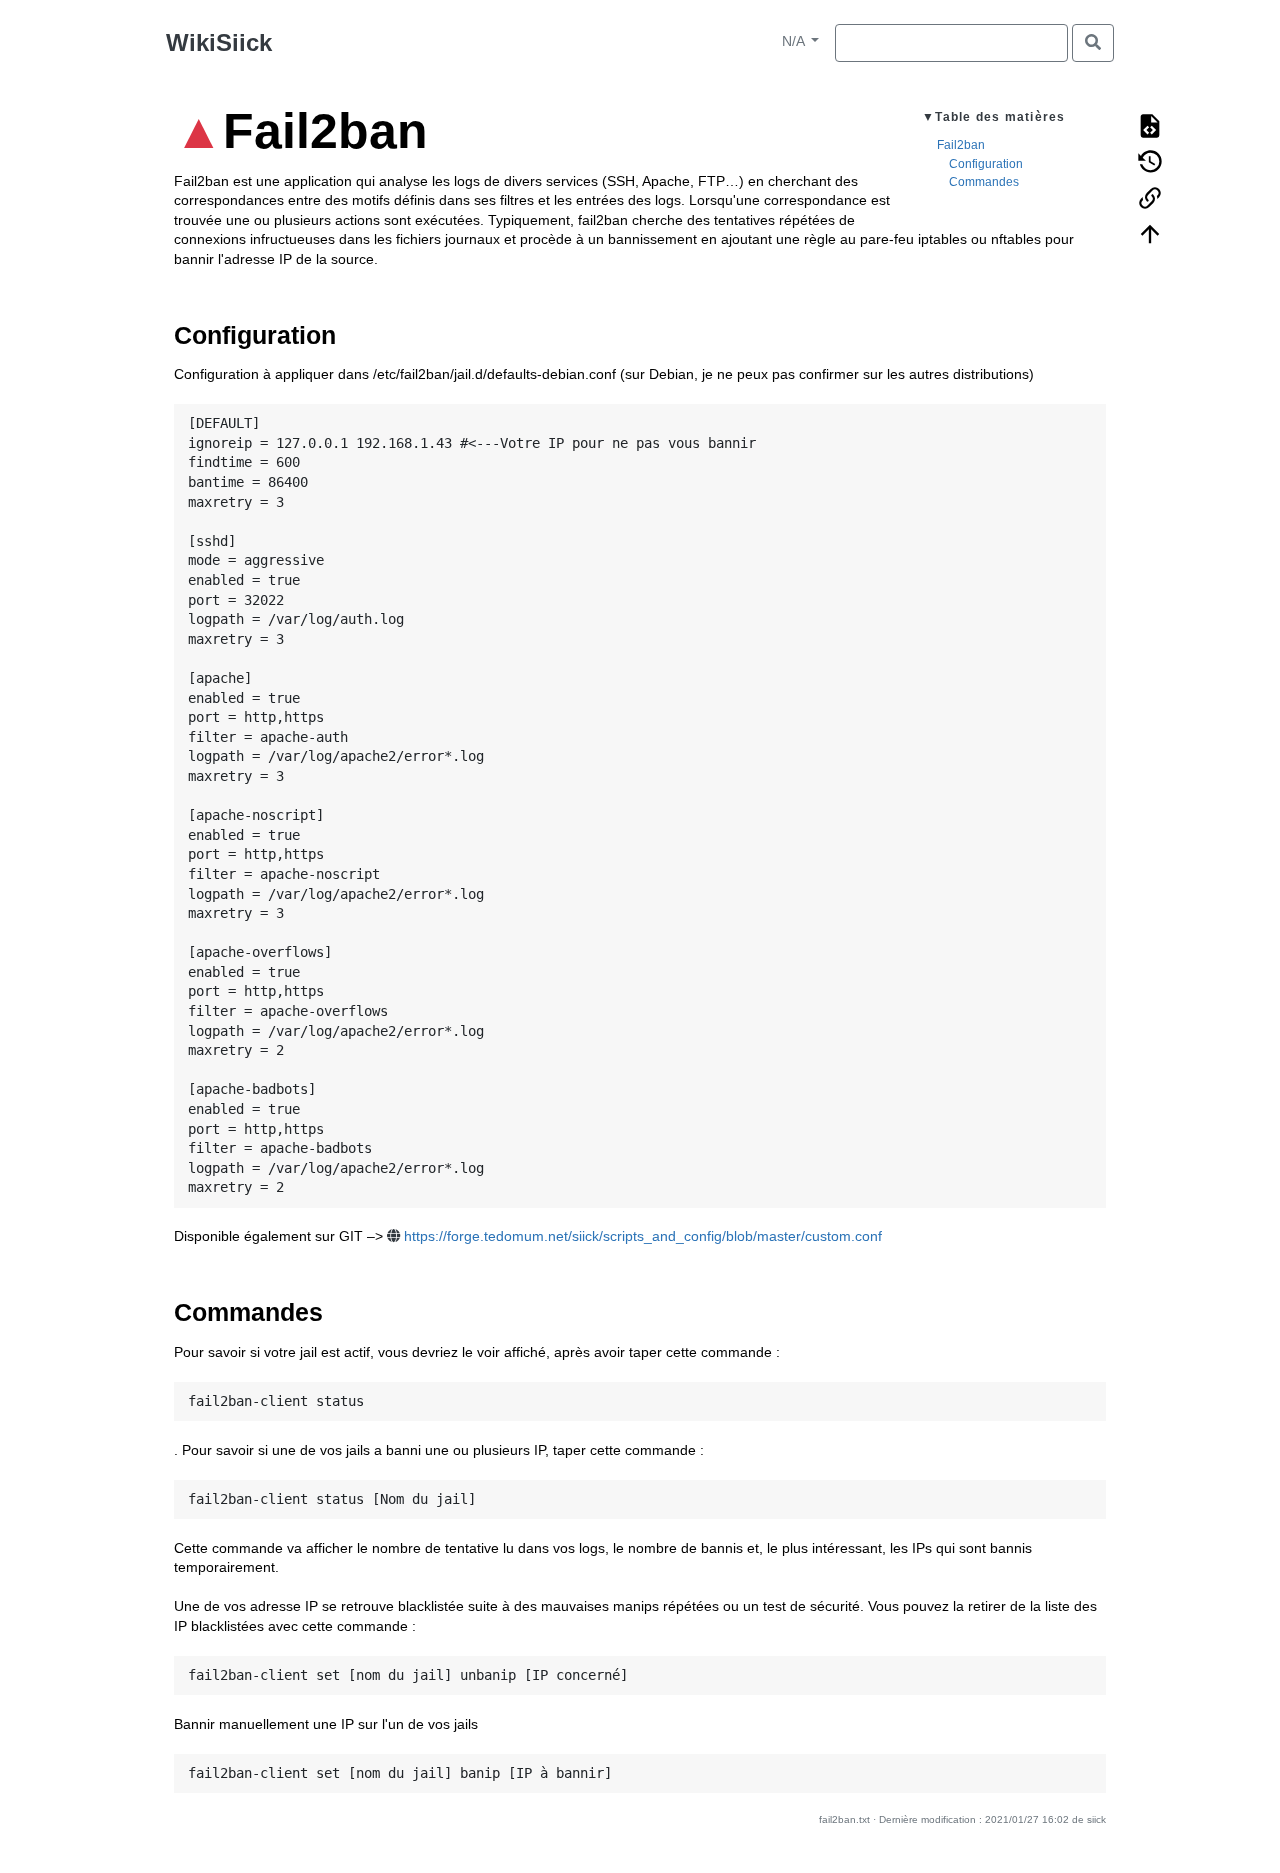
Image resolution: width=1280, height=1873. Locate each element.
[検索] (1093, 43)
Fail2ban (961, 145)
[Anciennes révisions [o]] (1150, 160)
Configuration (986, 164)
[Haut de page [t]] (1150, 232)
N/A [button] (795, 41)
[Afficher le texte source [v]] (1150, 124)
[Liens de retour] (1150, 196)
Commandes (984, 182)
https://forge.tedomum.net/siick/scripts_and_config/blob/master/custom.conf (643, 1236)
